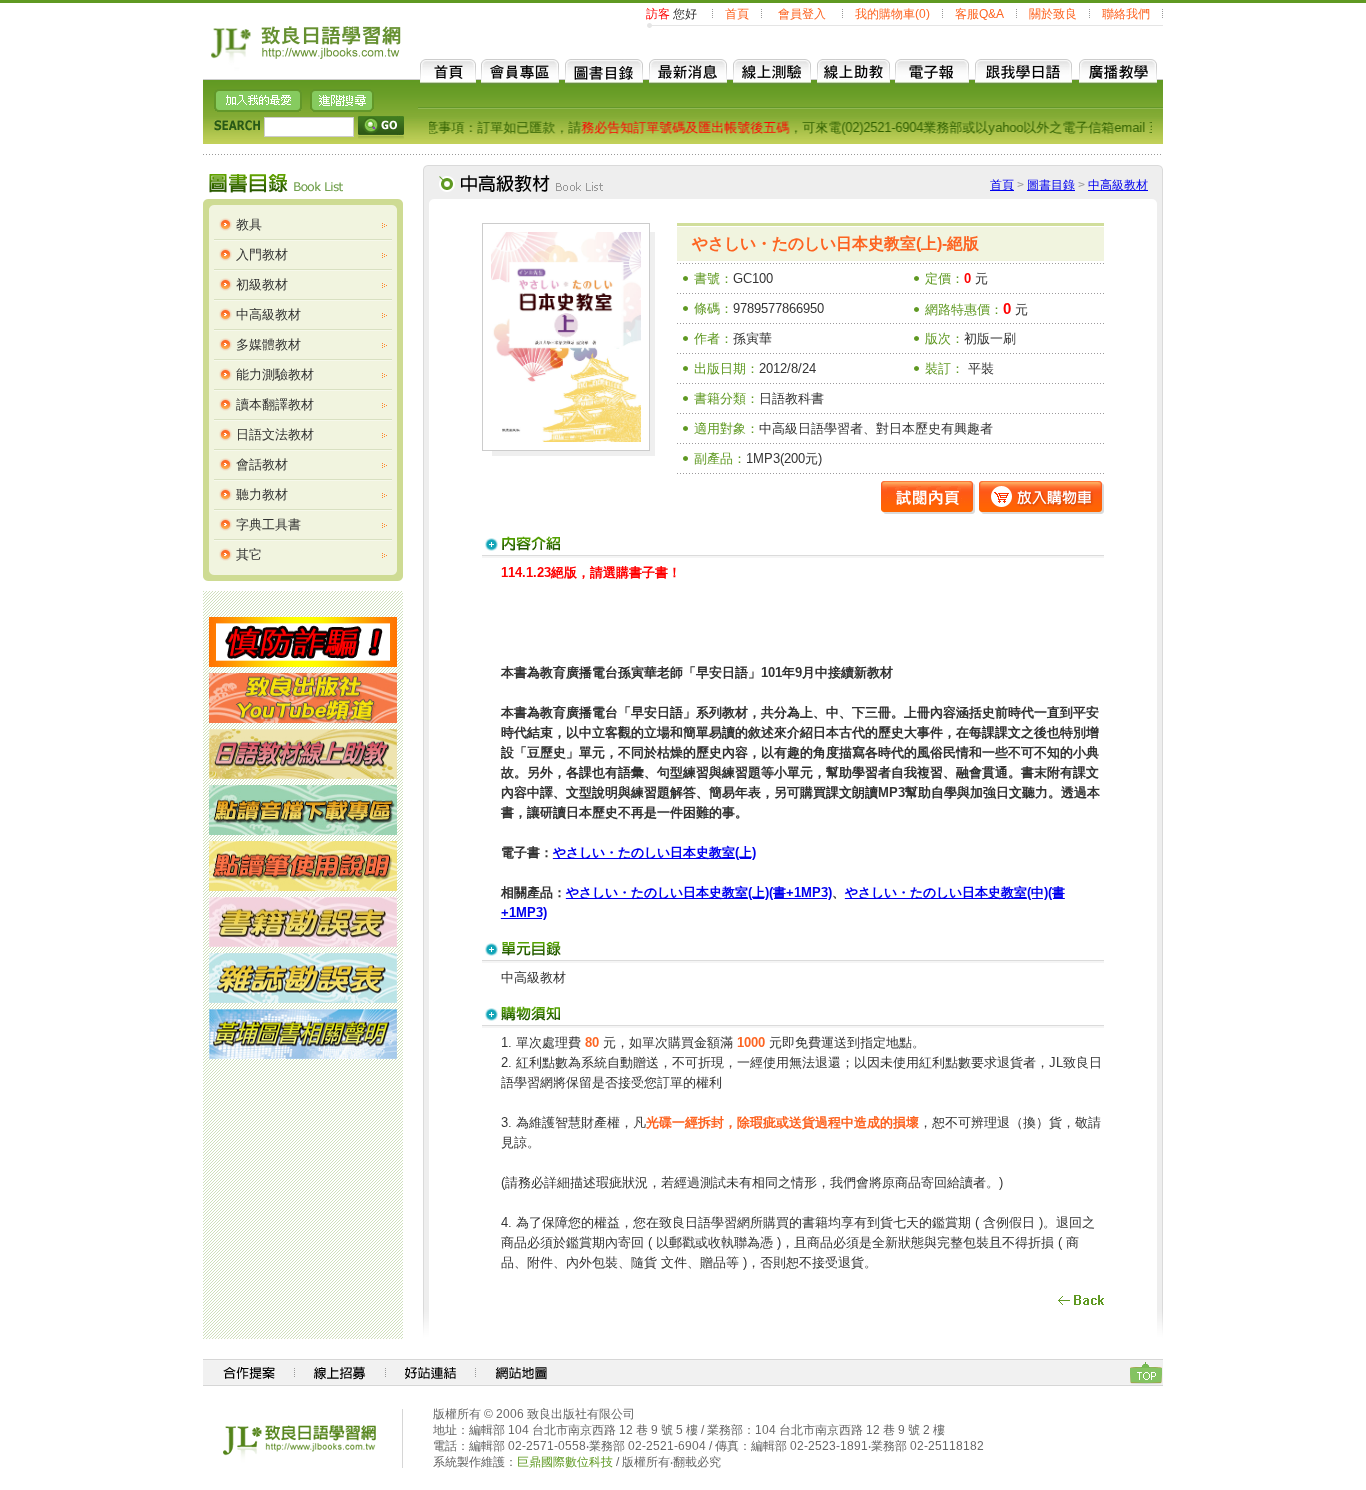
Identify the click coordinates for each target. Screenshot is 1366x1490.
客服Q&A (979, 14)
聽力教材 (262, 494)
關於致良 (1053, 14)
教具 (249, 224)
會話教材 (262, 464)
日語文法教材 (275, 434)
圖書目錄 (1051, 185)
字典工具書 (268, 524)
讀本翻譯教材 (275, 404)
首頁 (737, 14)
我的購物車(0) (892, 14)
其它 (249, 554)
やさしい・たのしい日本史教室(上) (654, 852)
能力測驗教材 (275, 374)
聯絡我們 (1126, 14)
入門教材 (262, 254)
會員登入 (802, 14)
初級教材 (262, 284)
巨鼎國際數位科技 (565, 1462)
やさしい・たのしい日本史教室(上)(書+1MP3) (699, 892)
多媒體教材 (268, 344)
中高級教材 (268, 314)
